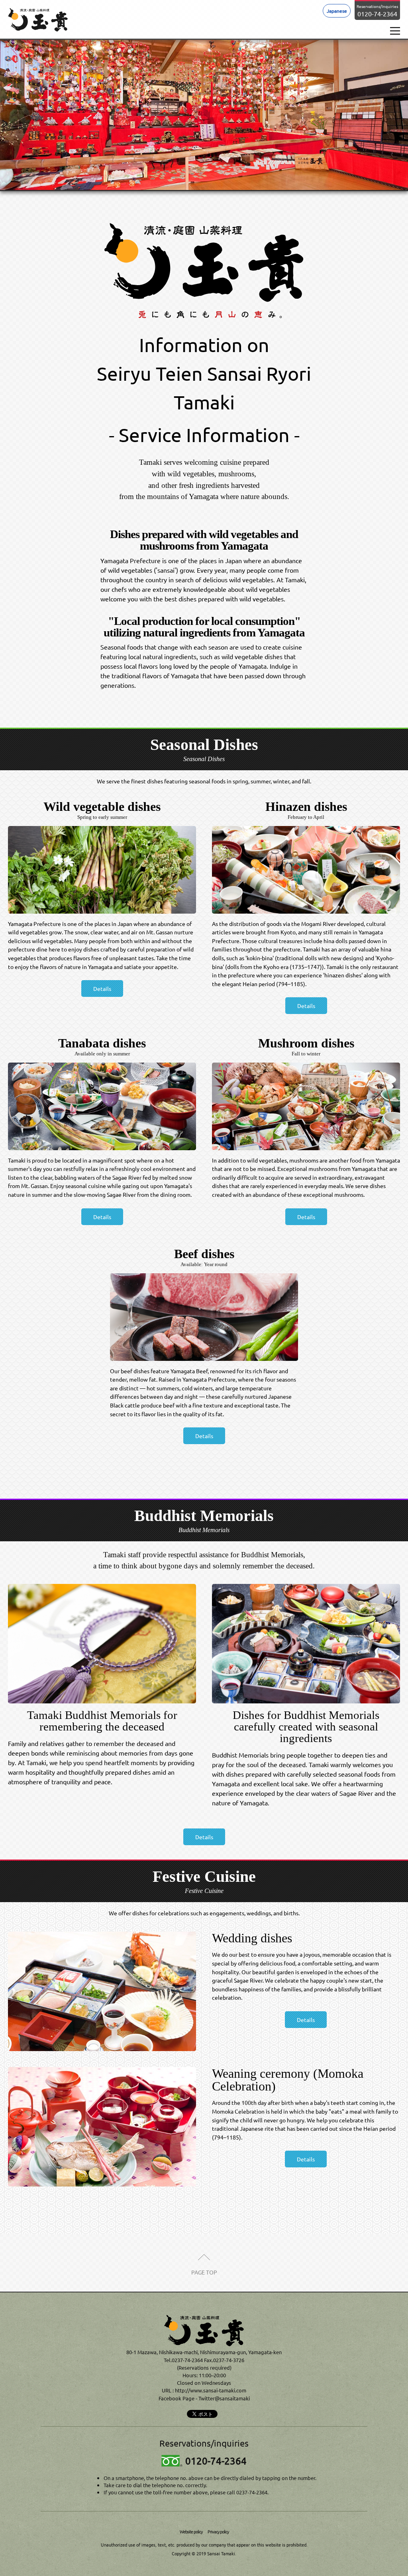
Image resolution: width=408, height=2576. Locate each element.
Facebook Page (177, 2398)
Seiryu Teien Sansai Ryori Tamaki (38, 20)
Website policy (191, 2531)
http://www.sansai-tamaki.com (211, 2390)
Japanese (337, 11)
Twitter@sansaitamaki (224, 2398)
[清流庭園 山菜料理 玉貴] (204, 2330)
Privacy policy (218, 2531)
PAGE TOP (204, 2272)
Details (102, 989)
